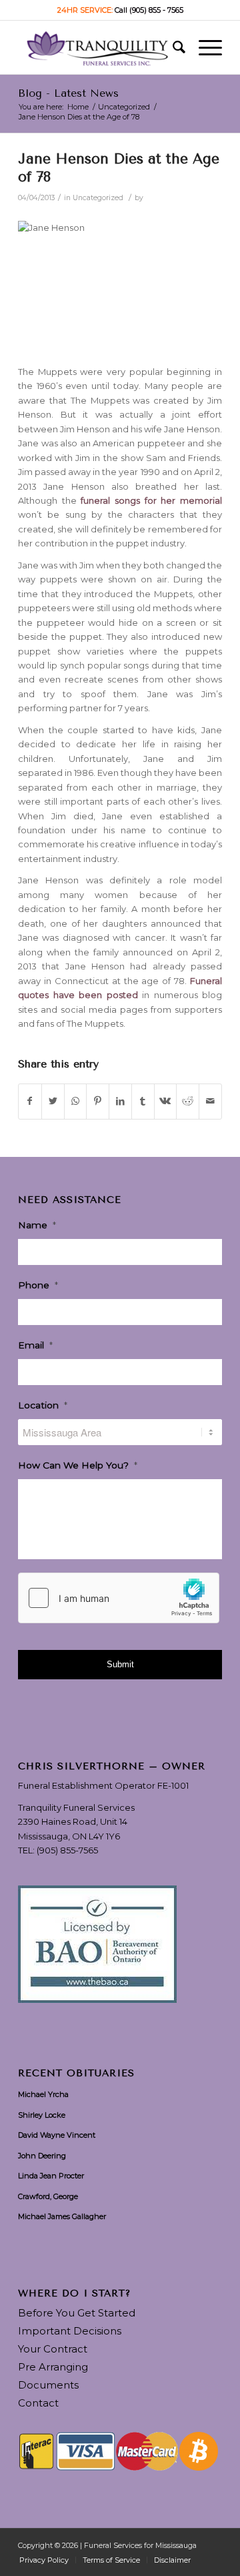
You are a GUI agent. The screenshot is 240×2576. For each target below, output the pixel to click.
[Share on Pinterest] (98, 1101)
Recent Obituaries (76, 2074)
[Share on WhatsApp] (76, 1101)
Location (43, 1405)
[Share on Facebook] (30, 1101)
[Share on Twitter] (53, 1101)
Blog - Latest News (68, 93)
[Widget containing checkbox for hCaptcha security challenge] (119, 1598)
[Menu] (204, 47)
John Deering (42, 2156)
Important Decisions (70, 2331)
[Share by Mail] (210, 1101)
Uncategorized (98, 198)
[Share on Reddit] (188, 1101)
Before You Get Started (77, 2313)
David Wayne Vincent (57, 2135)
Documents (48, 2385)
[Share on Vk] (166, 1101)
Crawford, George (48, 2196)
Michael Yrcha (43, 2094)
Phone (38, 1285)
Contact (38, 2403)
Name (37, 1225)
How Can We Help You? (78, 1465)
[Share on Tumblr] (143, 1101)
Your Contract (53, 2349)
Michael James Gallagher (62, 2216)
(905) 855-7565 (67, 1850)
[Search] (172, 47)
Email (35, 1345)
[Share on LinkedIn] (120, 1101)
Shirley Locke (42, 2115)
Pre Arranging (53, 2367)
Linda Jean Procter (51, 2176)
